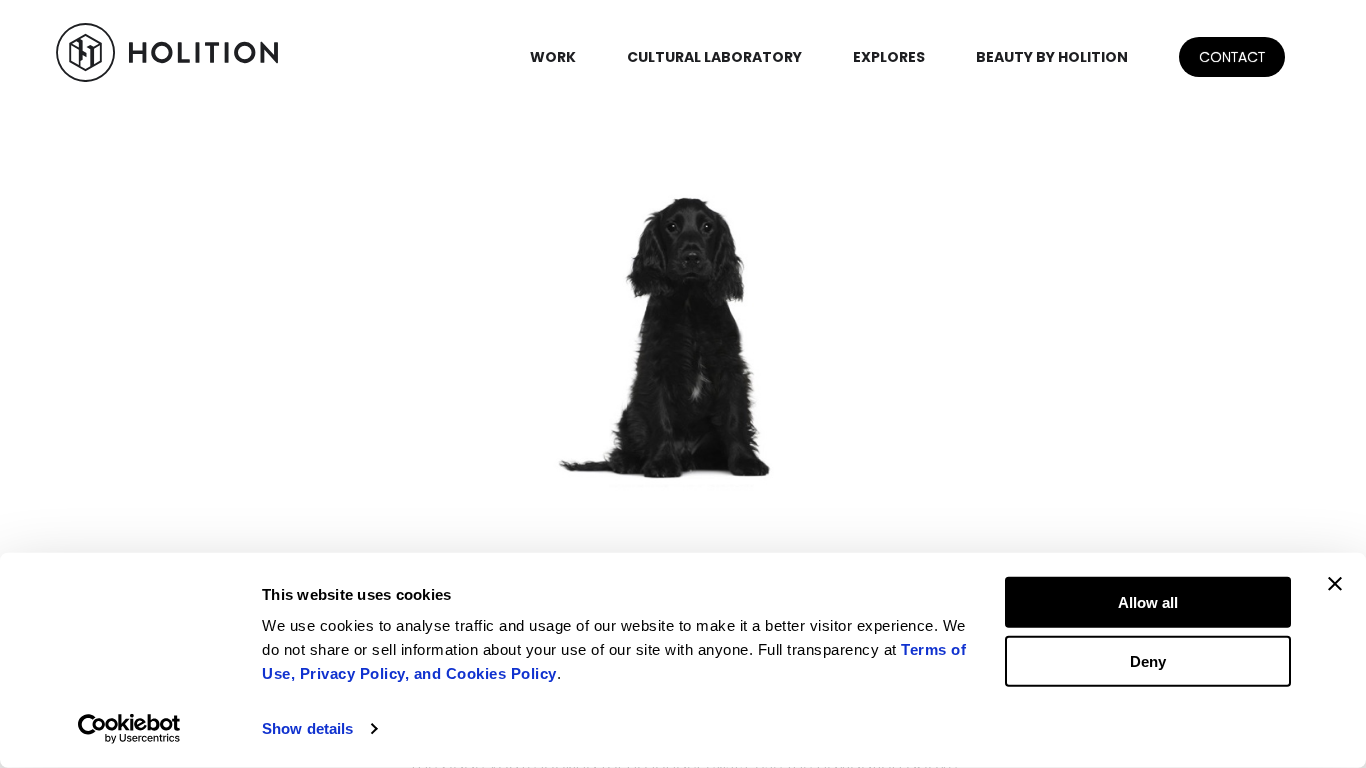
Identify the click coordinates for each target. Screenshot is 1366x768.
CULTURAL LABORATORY (714, 57)
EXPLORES (889, 57)
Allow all (1148, 602)
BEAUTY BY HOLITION (1052, 57)
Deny (1148, 660)
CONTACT (1232, 57)
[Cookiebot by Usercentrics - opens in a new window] (129, 729)
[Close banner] (1335, 584)
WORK (553, 57)
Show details (307, 728)
